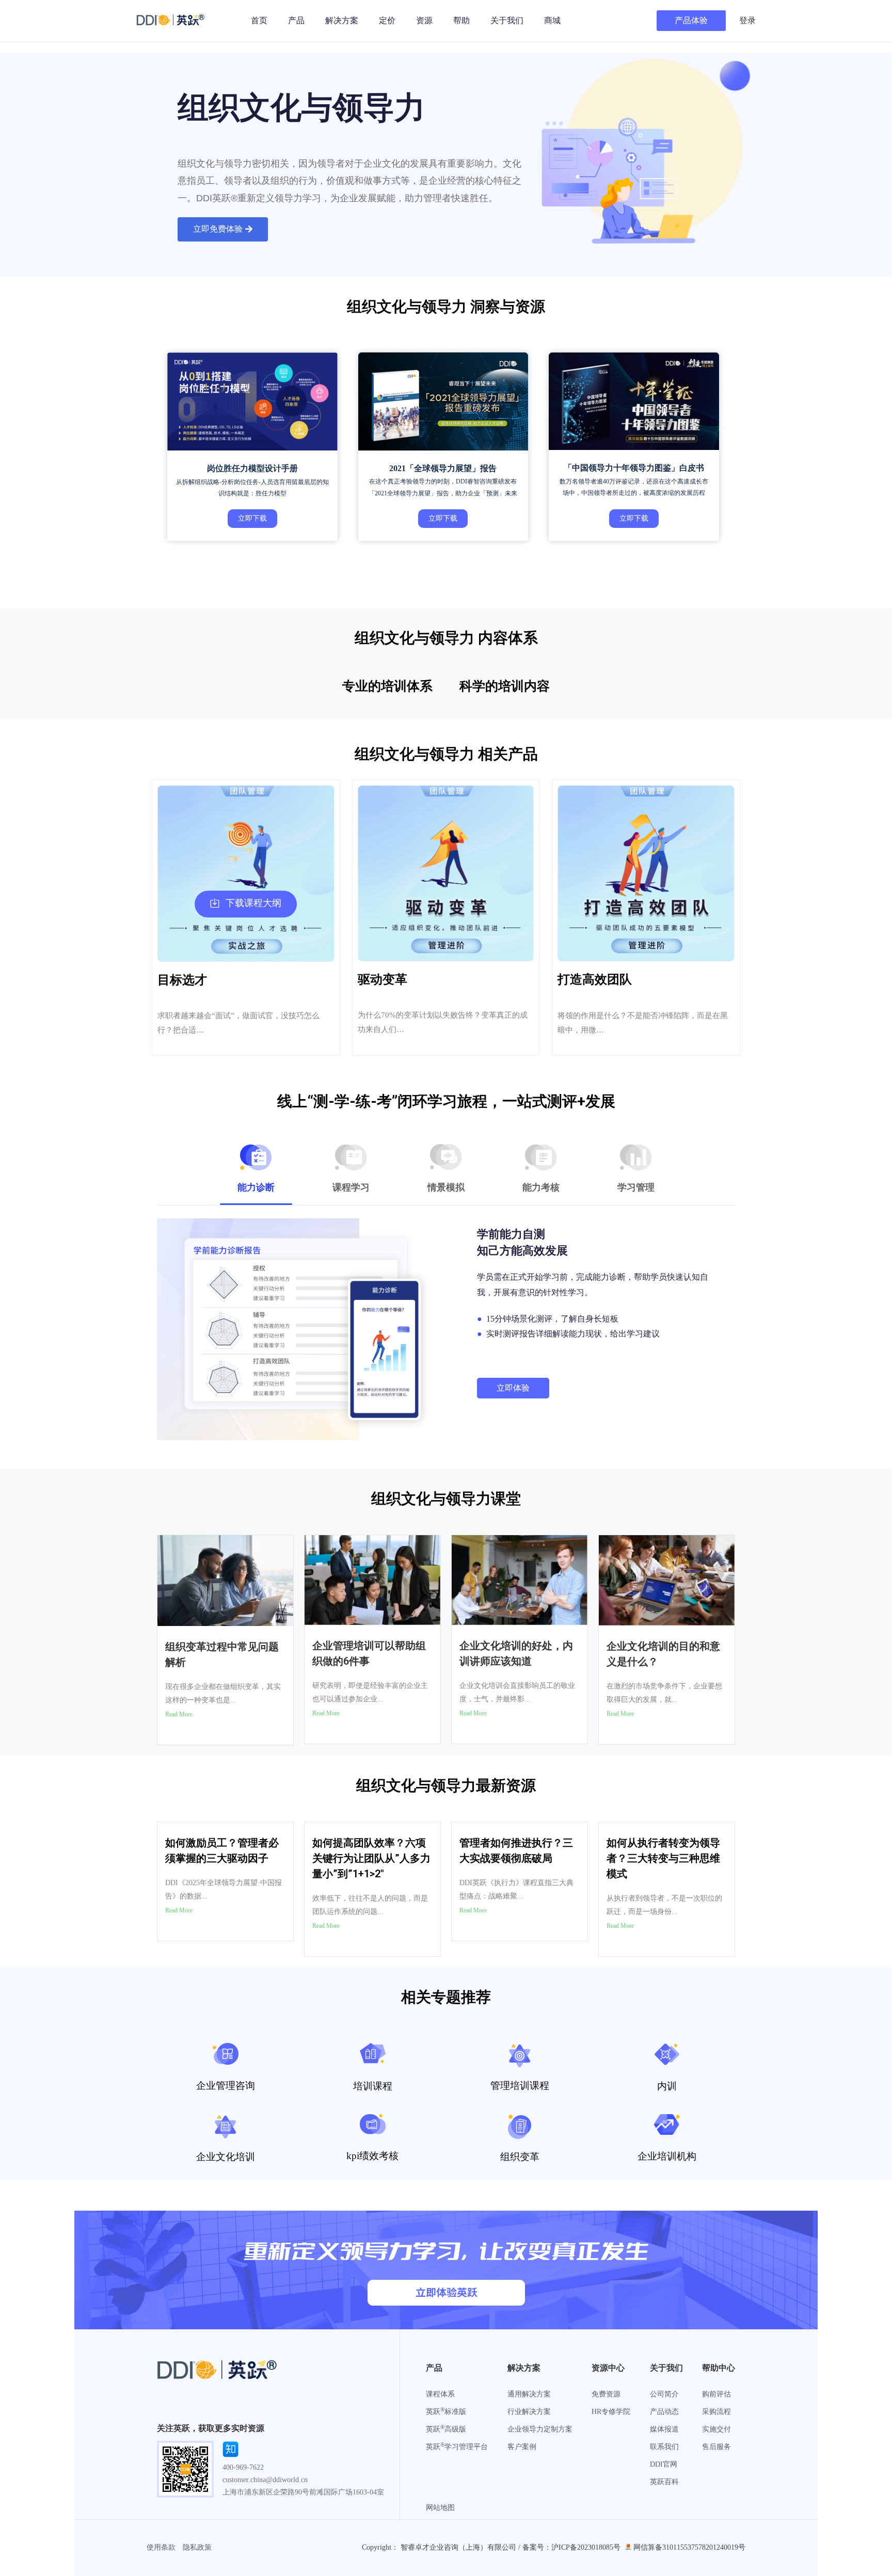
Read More (179, 1714)
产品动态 (664, 2412)
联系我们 (664, 2447)
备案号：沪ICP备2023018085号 (571, 2547)
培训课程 (373, 2086)
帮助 (461, 20)
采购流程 (716, 2412)
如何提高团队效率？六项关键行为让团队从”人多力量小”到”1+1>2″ (371, 1858)
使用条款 (161, 2547)
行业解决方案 (529, 2412)
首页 (259, 20)
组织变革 (520, 2157)
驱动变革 (383, 979)
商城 (552, 20)
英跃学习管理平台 (457, 2447)
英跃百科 (664, 2482)
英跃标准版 (446, 2412)
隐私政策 (197, 2547)
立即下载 (252, 518)
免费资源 (606, 2394)
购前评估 (716, 2394)
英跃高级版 (446, 2429)
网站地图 (440, 2508)
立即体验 (513, 1388)
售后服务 (716, 2447)
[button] (223, 229)
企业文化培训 (226, 2157)
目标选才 (182, 980)
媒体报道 (664, 2429)
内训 (667, 2086)
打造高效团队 (595, 979)
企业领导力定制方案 (540, 2429)
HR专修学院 (611, 2412)
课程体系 (440, 2394)
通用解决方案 (529, 2394)
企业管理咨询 (226, 2086)
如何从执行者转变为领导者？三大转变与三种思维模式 (663, 1858)
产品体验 (691, 20)
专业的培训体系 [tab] (387, 686)
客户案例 (522, 2447)
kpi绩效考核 (372, 2156)
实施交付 (716, 2429)
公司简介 (664, 2394)
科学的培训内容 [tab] (505, 686)
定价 (387, 20)
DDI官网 (664, 2464)
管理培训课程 (520, 2086)
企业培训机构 (667, 2156)
